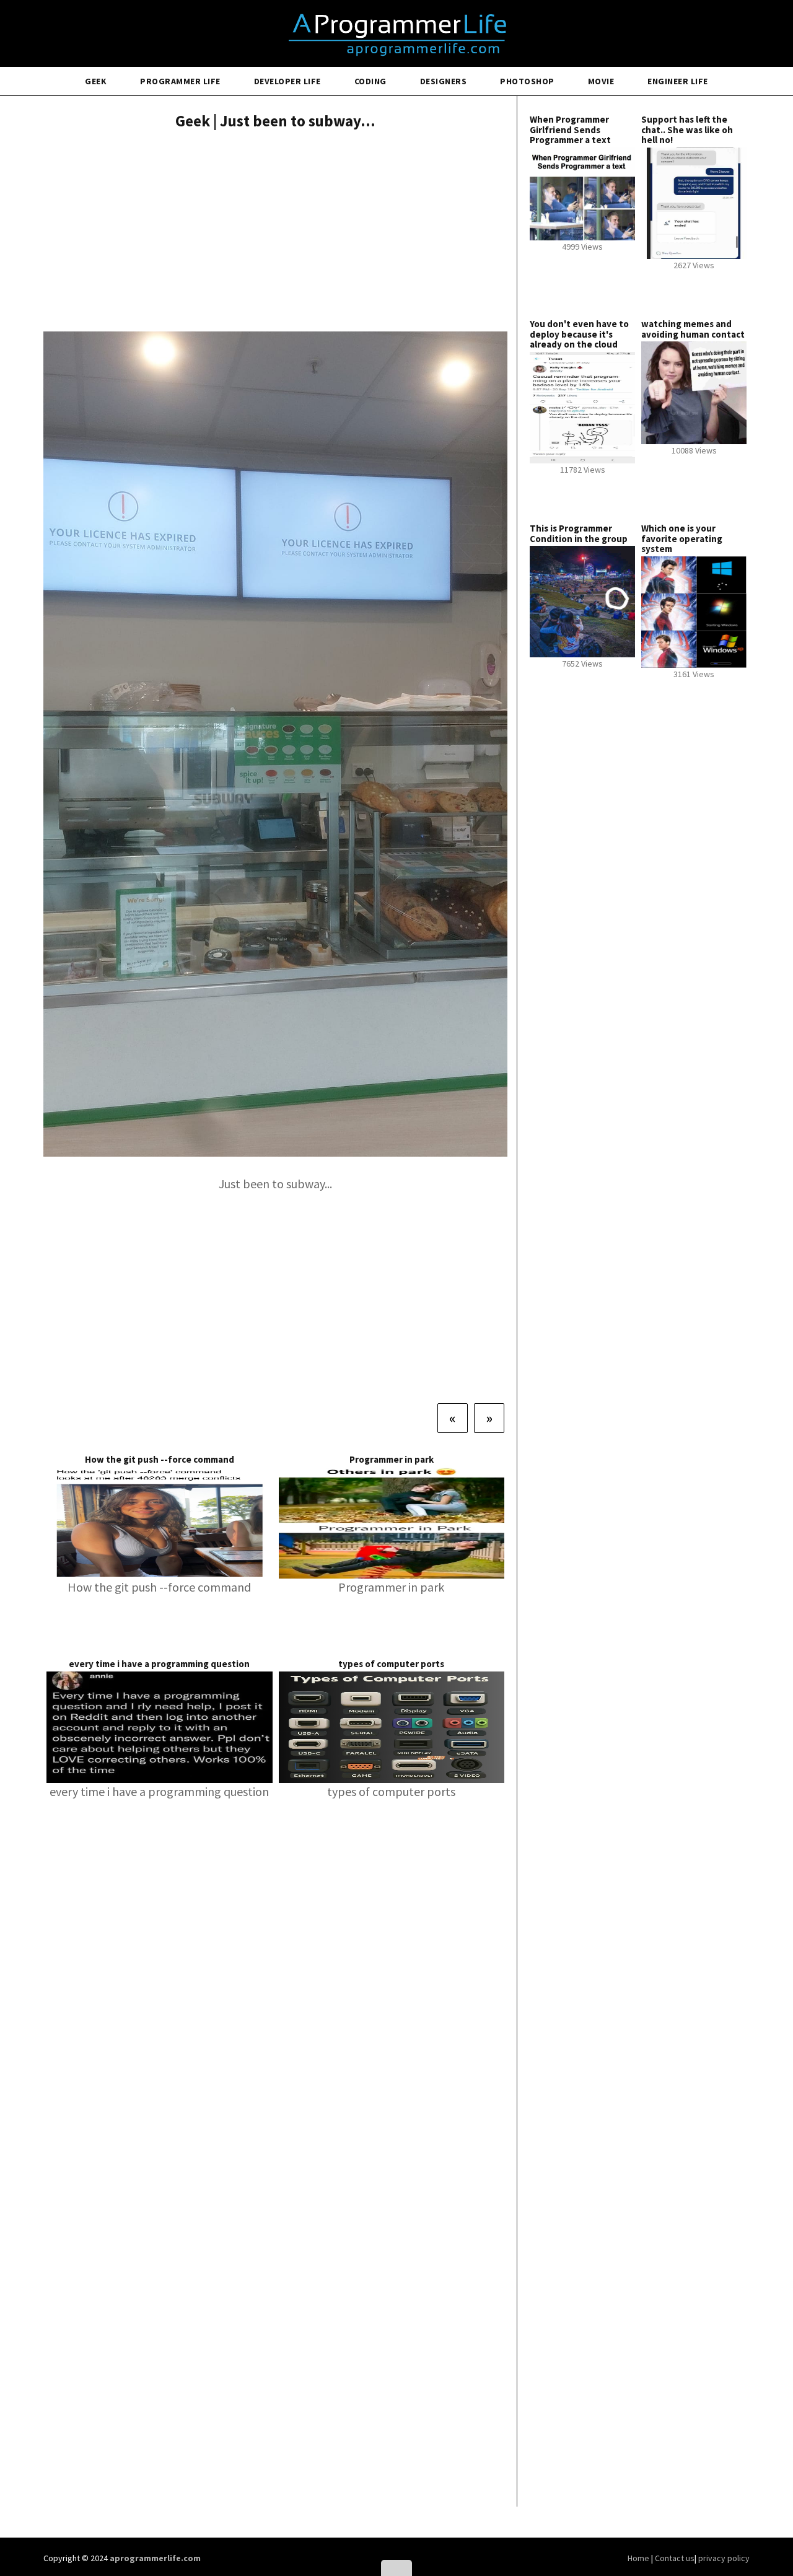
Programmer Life (180, 81)
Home (639, 2558)
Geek (96, 81)
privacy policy (724, 2558)
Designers (444, 81)
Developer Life (287, 81)
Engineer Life (678, 81)
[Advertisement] (275, 232)
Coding (370, 81)
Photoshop (527, 81)
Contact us (675, 2558)
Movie (601, 81)
